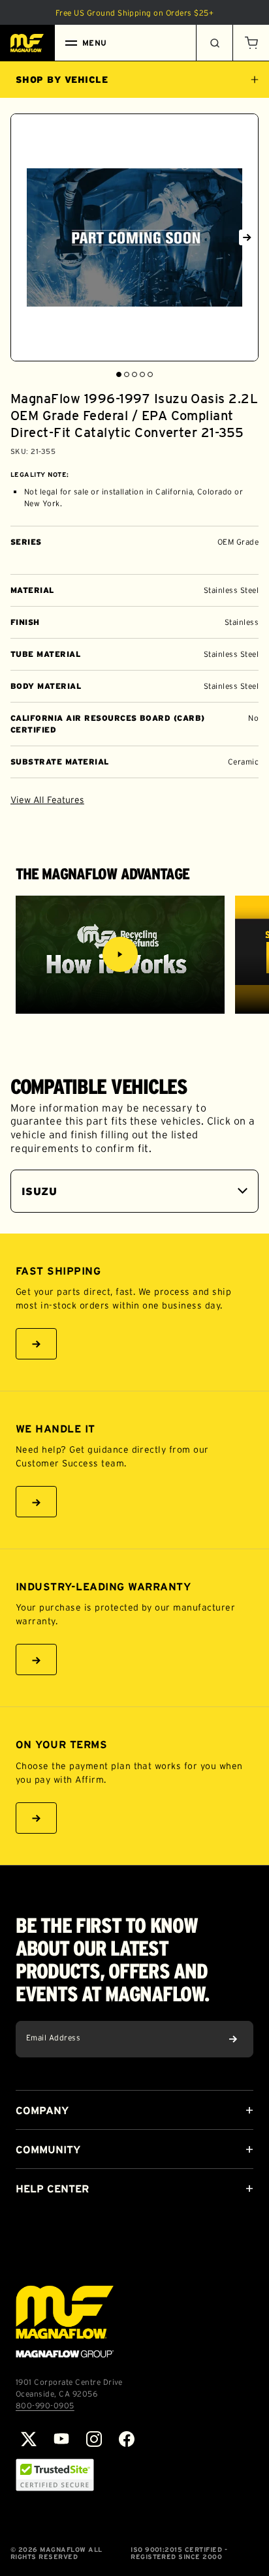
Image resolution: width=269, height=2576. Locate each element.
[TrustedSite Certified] (55, 2475)
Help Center (52, 2189)
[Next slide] (247, 237)
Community (48, 2149)
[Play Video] (120, 954)
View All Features (47, 800)
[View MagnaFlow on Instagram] (94, 2439)
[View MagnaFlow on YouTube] (61, 2439)
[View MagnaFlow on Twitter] (29, 2439)
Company (42, 2110)
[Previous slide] (22, 237)
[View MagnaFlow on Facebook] (127, 2439)
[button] (251, 43)
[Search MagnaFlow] (214, 43)
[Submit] (233, 2039)
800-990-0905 (45, 2405)
